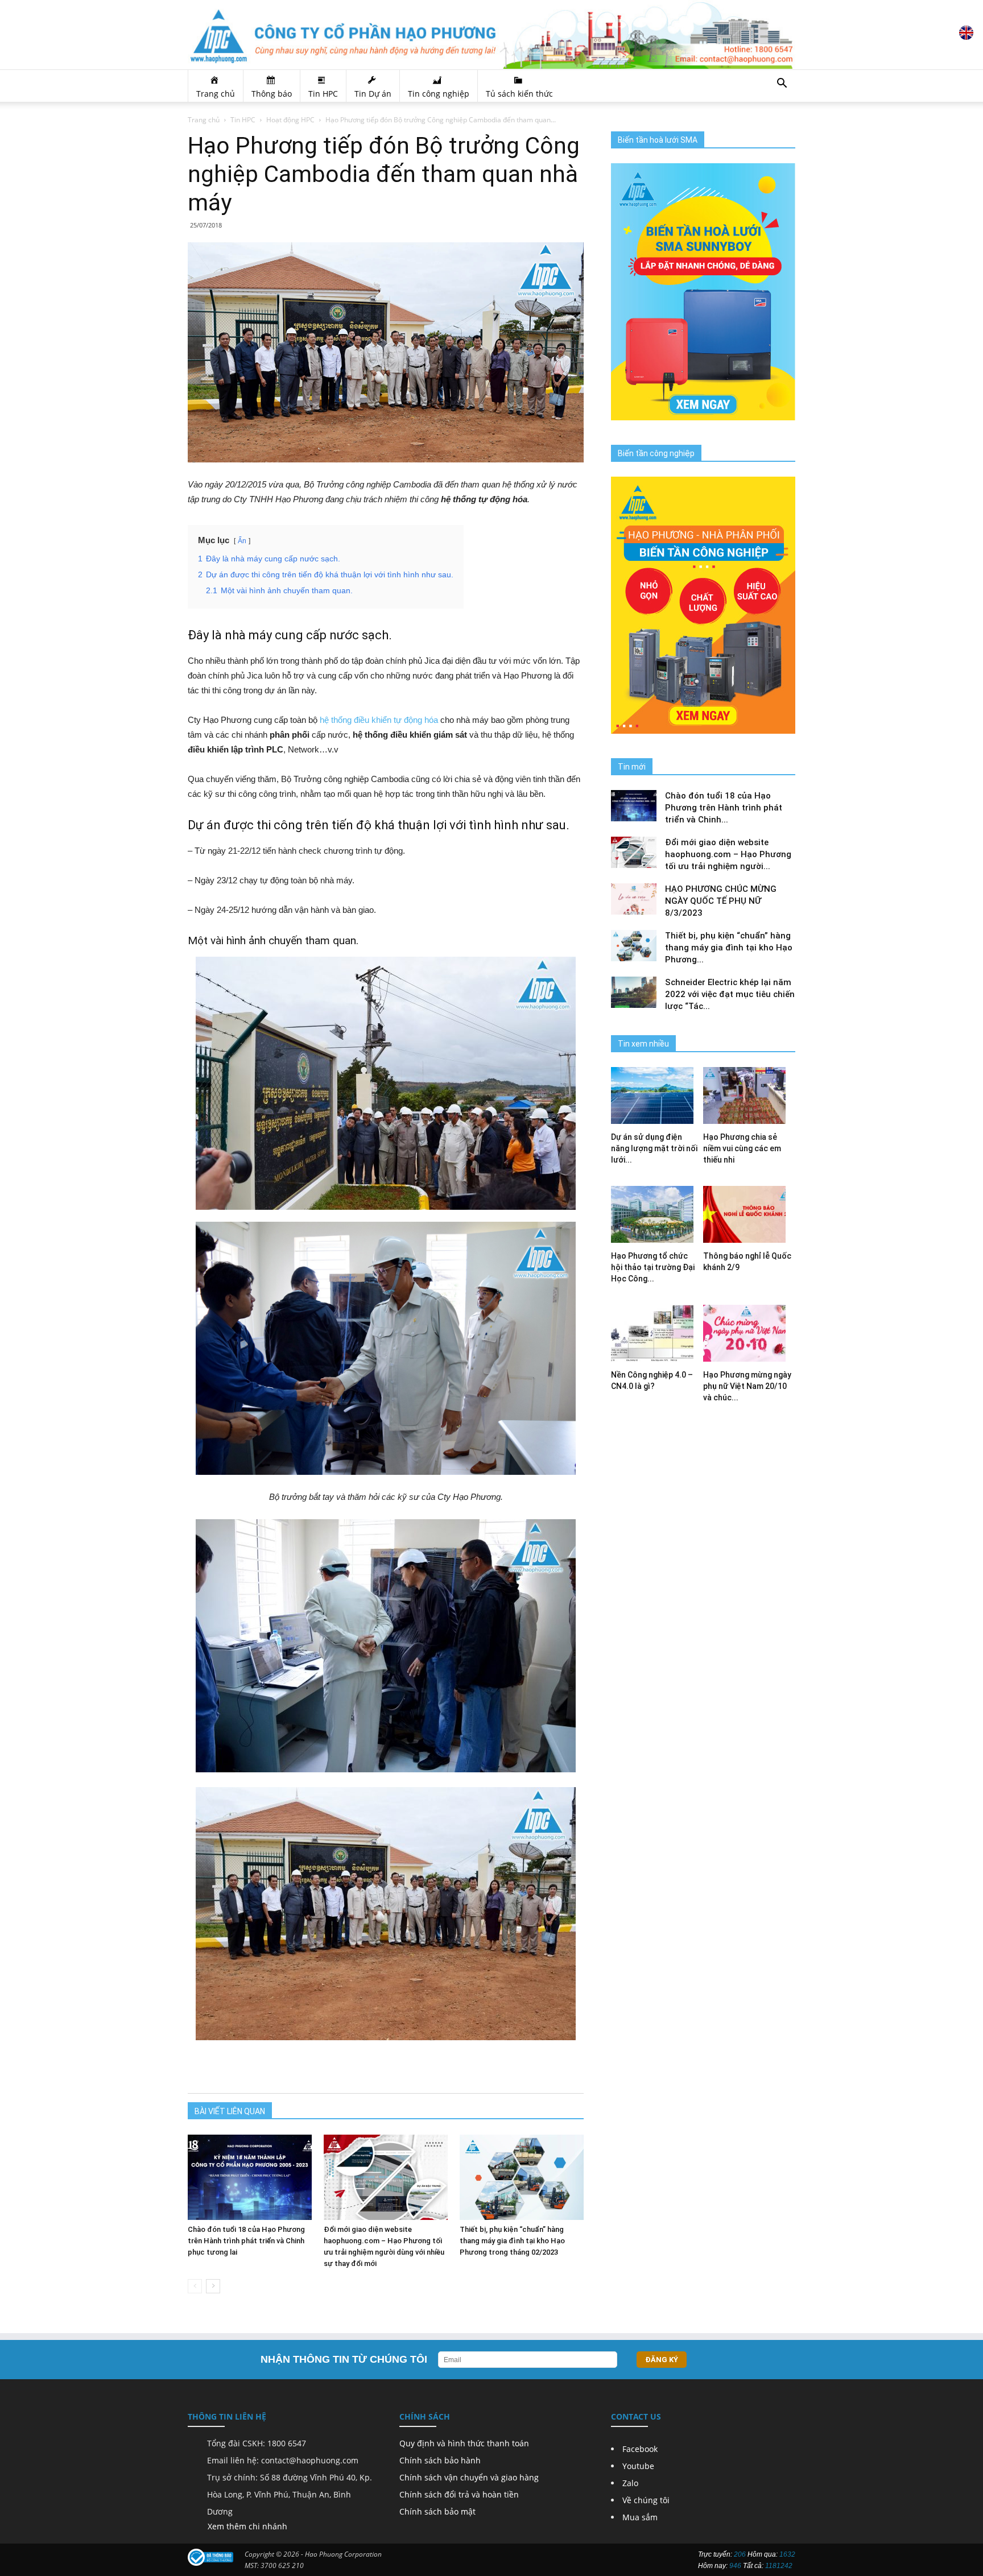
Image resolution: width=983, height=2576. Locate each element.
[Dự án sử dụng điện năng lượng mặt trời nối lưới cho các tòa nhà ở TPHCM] (657, 1095)
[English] (966, 37)
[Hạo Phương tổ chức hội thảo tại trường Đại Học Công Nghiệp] (657, 1214)
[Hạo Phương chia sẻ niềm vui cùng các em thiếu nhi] (749, 1095)
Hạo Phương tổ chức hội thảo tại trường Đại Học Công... (653, 1267)
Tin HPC (243, 120)
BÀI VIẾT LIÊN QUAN (230, 2111)
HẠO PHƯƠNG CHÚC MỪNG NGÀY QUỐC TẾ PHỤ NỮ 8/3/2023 (721, 901)
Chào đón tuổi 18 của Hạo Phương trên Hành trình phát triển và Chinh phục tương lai (246, 2241)
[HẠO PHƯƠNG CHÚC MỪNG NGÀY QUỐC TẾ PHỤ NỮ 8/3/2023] (634, 899)
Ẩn (242, 541)
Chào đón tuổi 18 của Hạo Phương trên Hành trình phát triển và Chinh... (724, 808)
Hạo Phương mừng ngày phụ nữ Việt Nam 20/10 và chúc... (747, 1386)
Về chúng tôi (646, 2500)
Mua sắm (640, 2517)
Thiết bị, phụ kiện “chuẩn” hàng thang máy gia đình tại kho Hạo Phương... (729, 948)
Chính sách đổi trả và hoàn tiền (459, 2494)
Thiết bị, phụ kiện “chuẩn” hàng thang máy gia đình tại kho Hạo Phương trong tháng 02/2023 (512, 2241)
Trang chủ (204, 120)
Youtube (638, 2466)
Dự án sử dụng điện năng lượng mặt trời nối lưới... (654, 1148)
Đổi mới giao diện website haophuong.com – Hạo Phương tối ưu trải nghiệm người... (728, 854)
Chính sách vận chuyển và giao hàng (469, 2477)
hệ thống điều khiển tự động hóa (379, 720)
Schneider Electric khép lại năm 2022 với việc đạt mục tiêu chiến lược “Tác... (730, 994)
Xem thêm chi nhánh (247, 2526)
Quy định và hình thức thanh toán (464, 2443)
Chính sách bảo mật (437, 2511)
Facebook (640, 2449)
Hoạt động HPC (290, 120)
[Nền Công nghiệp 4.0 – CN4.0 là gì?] (657, 1333)
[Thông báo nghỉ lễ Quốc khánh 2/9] (749, 1214)
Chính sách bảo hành (440, 2460)
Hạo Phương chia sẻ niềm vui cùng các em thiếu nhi (742, 1148)
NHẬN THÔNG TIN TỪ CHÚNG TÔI (344, 2359)
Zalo (630, 2483)
